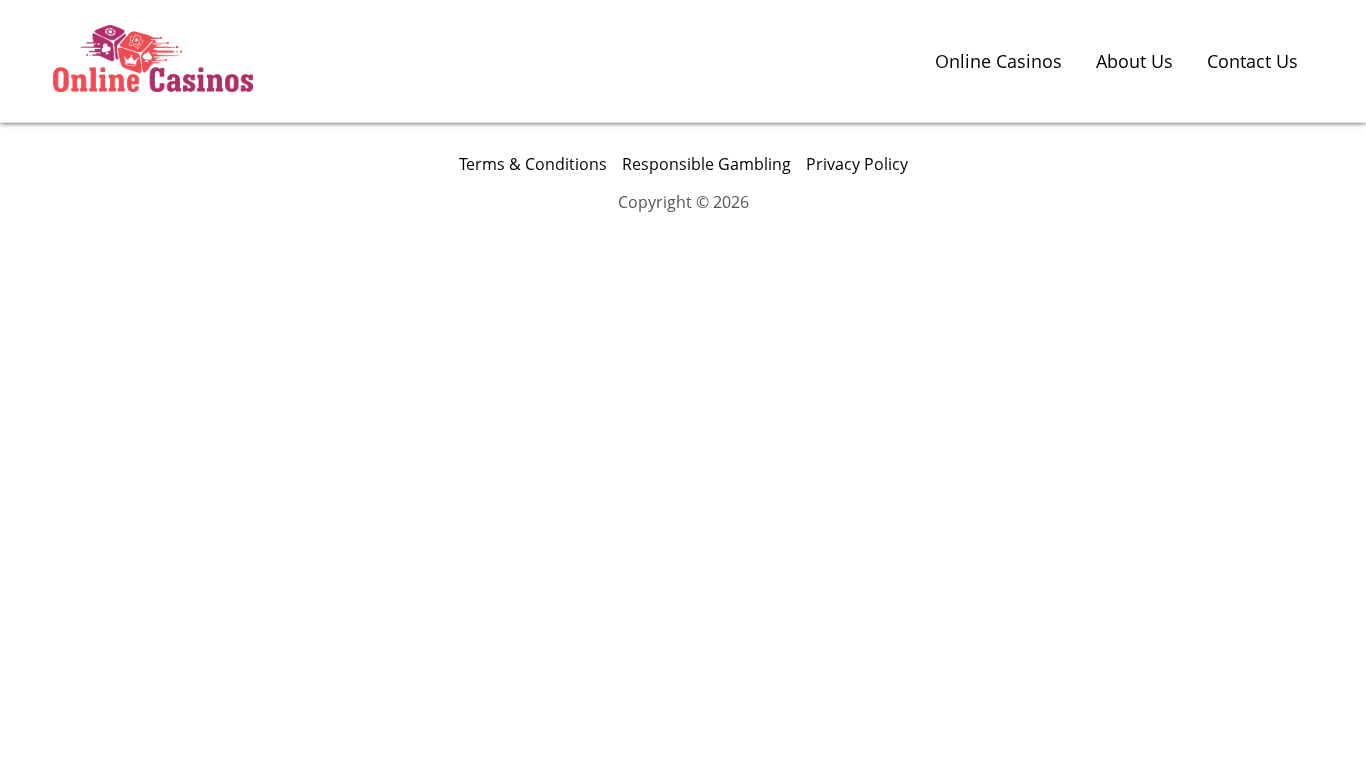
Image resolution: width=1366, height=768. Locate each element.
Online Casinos (998, 61)
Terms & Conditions (533, 164)
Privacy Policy (857, 164)
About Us (1134, 61)
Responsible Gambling (706, 164)
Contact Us (1252, 61)
